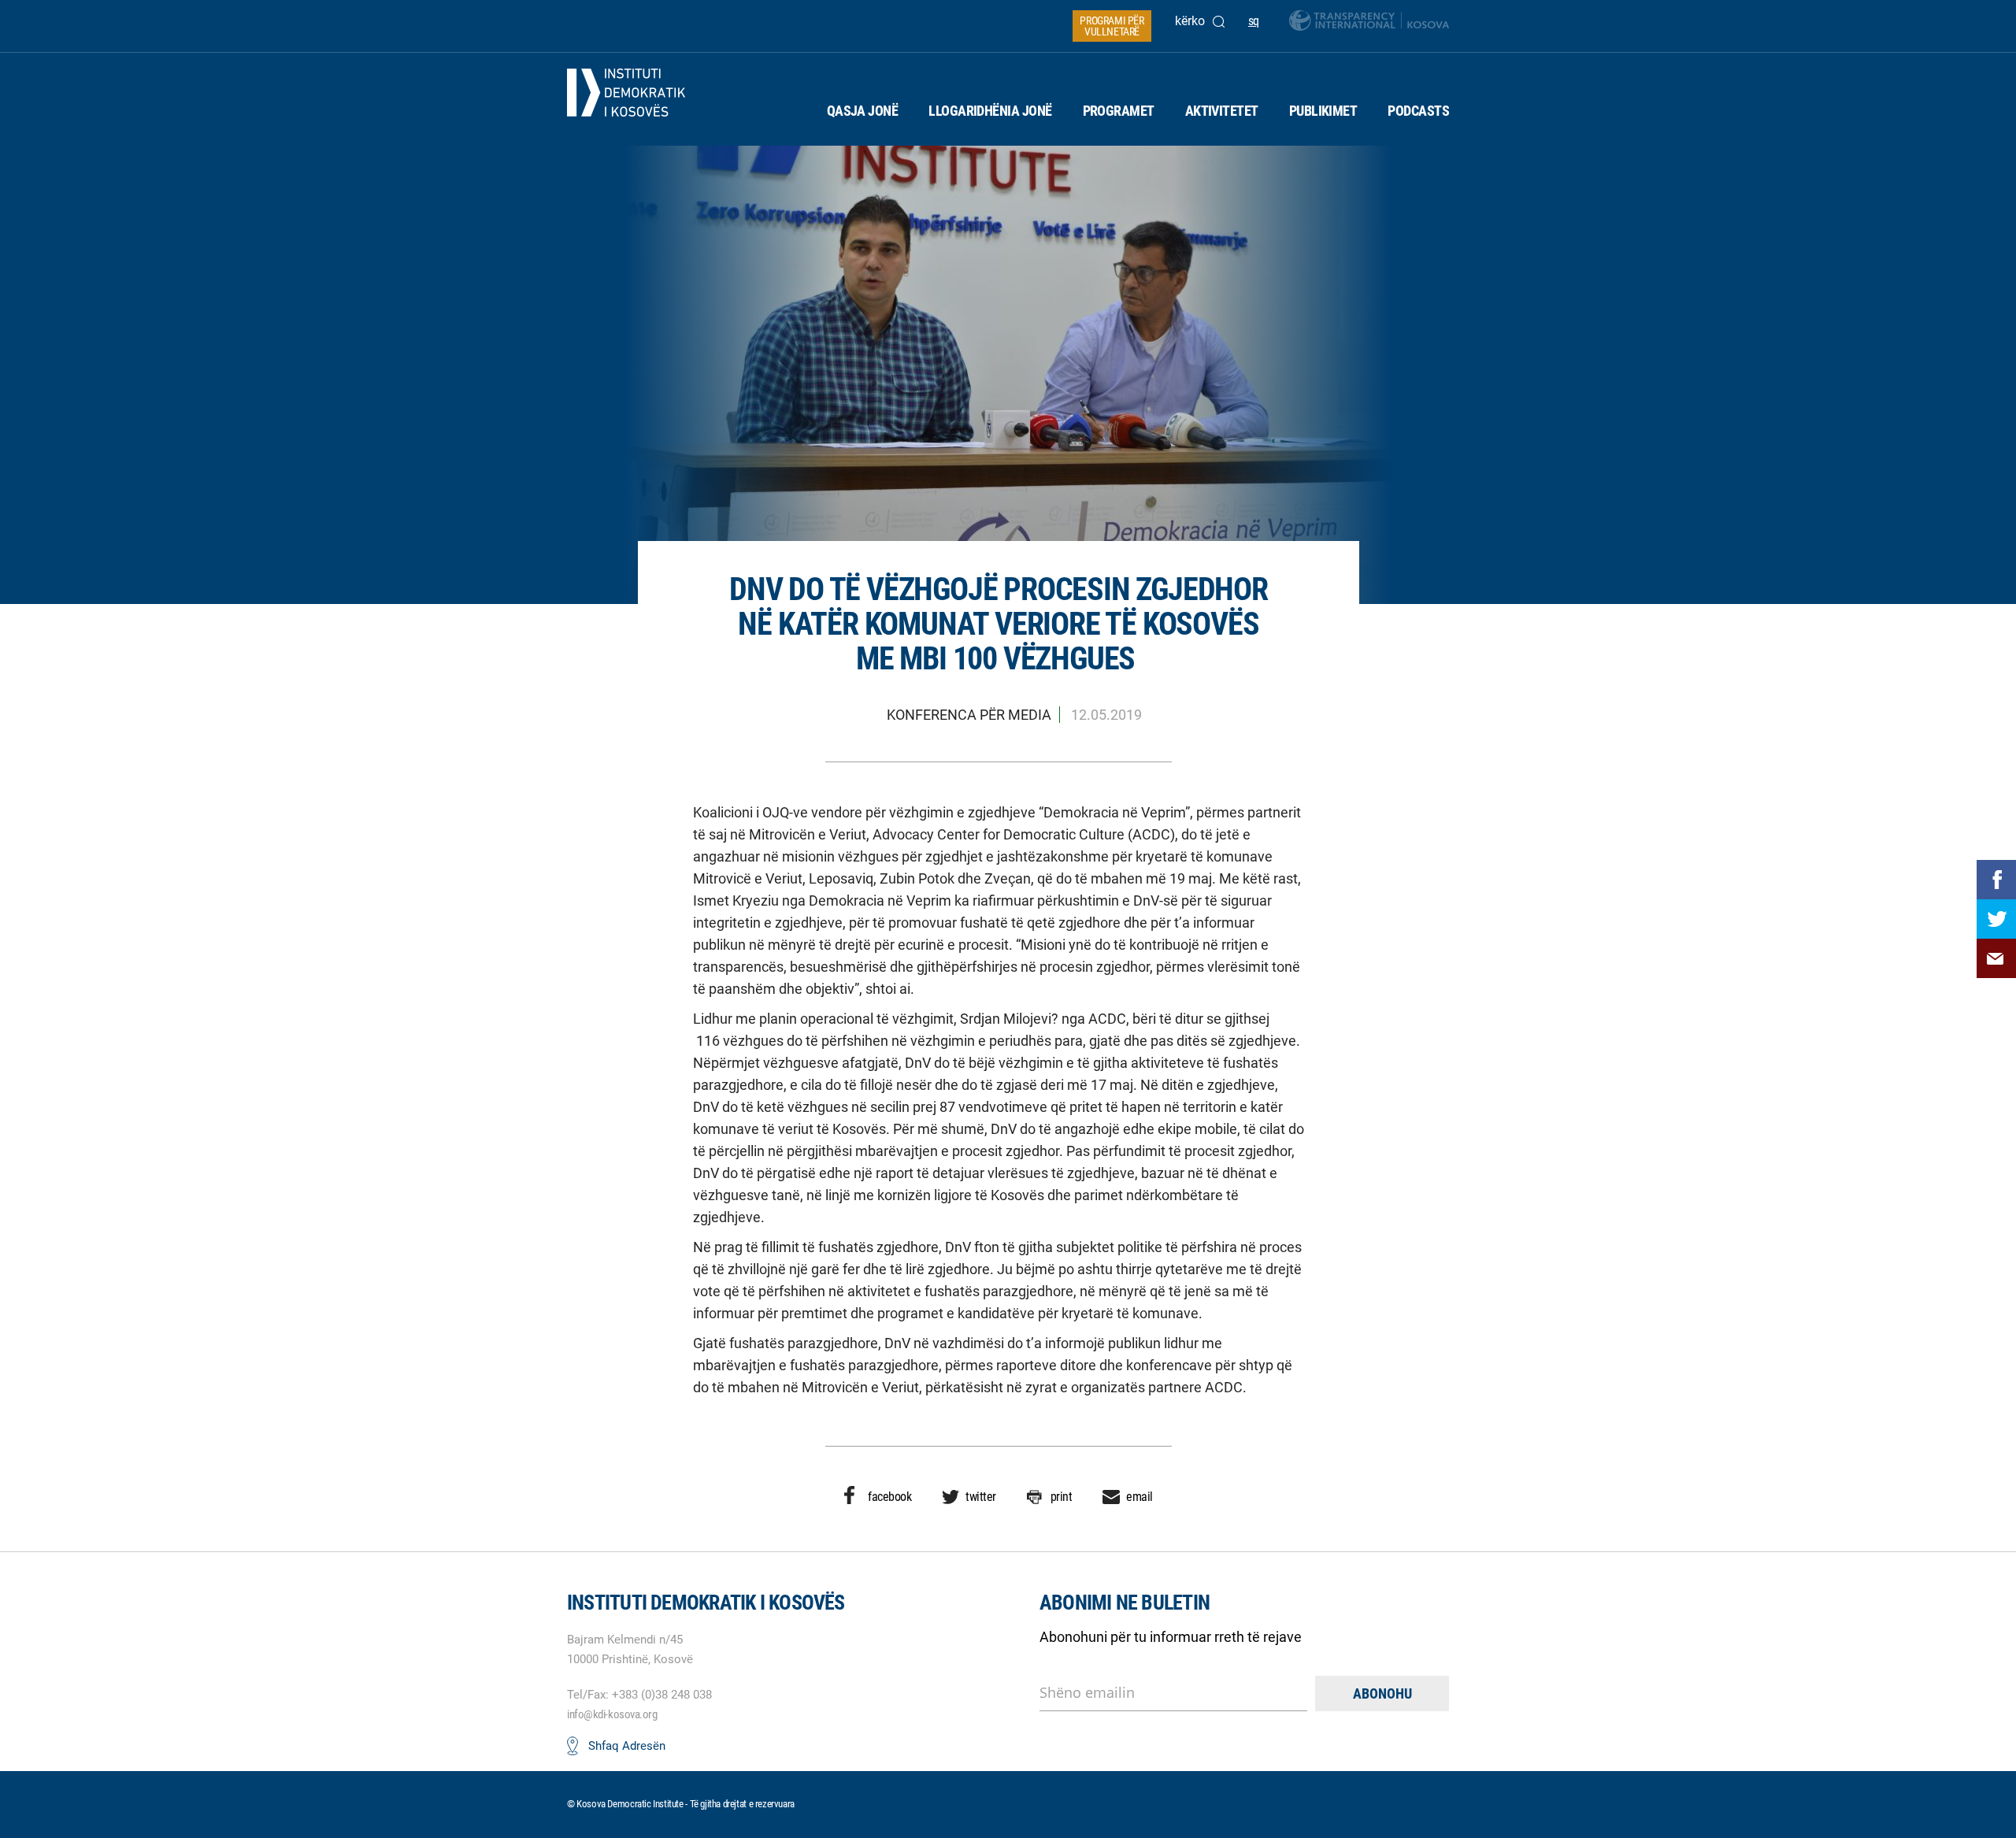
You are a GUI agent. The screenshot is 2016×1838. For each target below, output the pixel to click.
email (1140, 1497)
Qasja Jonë (863, 111)
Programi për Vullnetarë (1112, 26)
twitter (981, 1497)
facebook (889, 1497)
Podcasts (1418, 111)
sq (1254, 21)
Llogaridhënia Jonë (990, 111)
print (1062, 1497)
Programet (1119, 111)
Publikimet (1323, 111)
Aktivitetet (1222, 111)
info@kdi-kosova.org (612, 1714)
